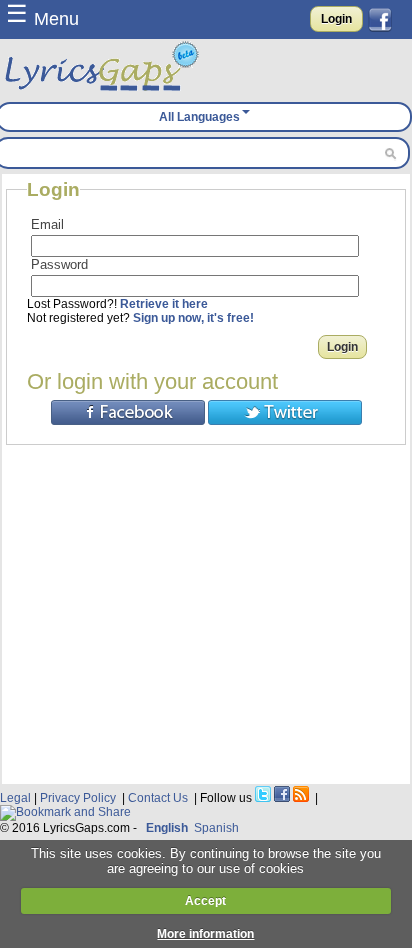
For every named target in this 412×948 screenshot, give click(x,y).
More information (205, 934)
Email (47, 224)
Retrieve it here (164, 304)
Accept (205, 901)
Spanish (216, 828)
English (167, 828)
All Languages (199, 117)
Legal (15, 798)
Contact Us (158, 798)
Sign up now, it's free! (193, 318)
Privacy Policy (78, 798)
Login (336, 19)
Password (59, 264)
